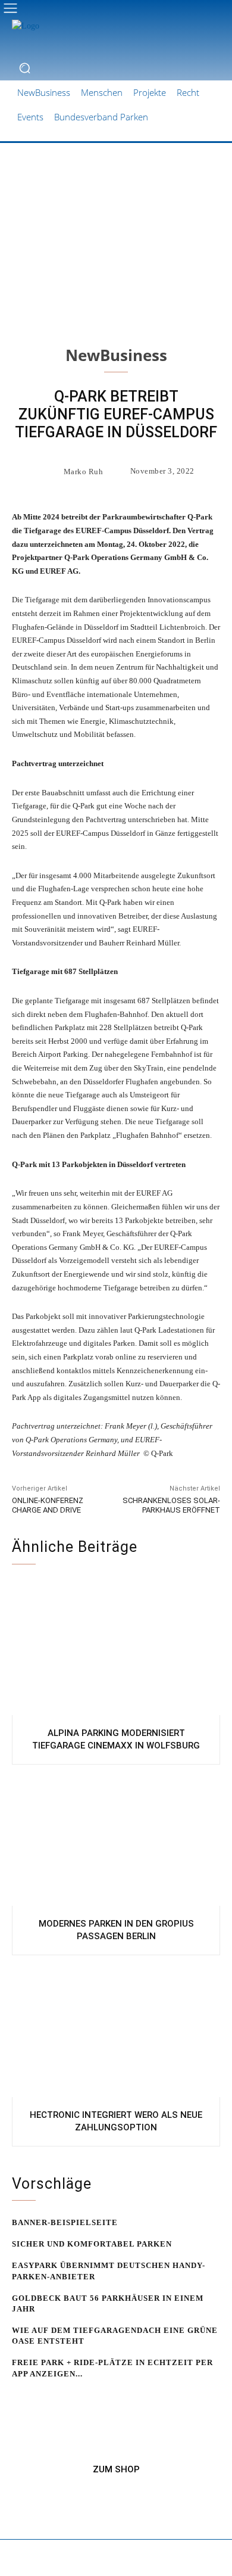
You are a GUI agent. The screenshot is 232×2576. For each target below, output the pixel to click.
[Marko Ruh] (50, 471)
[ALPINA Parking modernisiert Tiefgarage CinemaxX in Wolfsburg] (116, 1647)
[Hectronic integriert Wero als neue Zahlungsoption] (116, 2029)
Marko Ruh (84, 472)
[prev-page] (19, 2396)
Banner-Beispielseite (65, 2222)
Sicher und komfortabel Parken (92, 2244)
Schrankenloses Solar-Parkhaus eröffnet (171, 1505)
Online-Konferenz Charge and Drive (48, 1505)
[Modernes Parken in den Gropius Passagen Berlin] (116, 1838)
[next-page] (38, 2396)
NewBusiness (116, 355)
